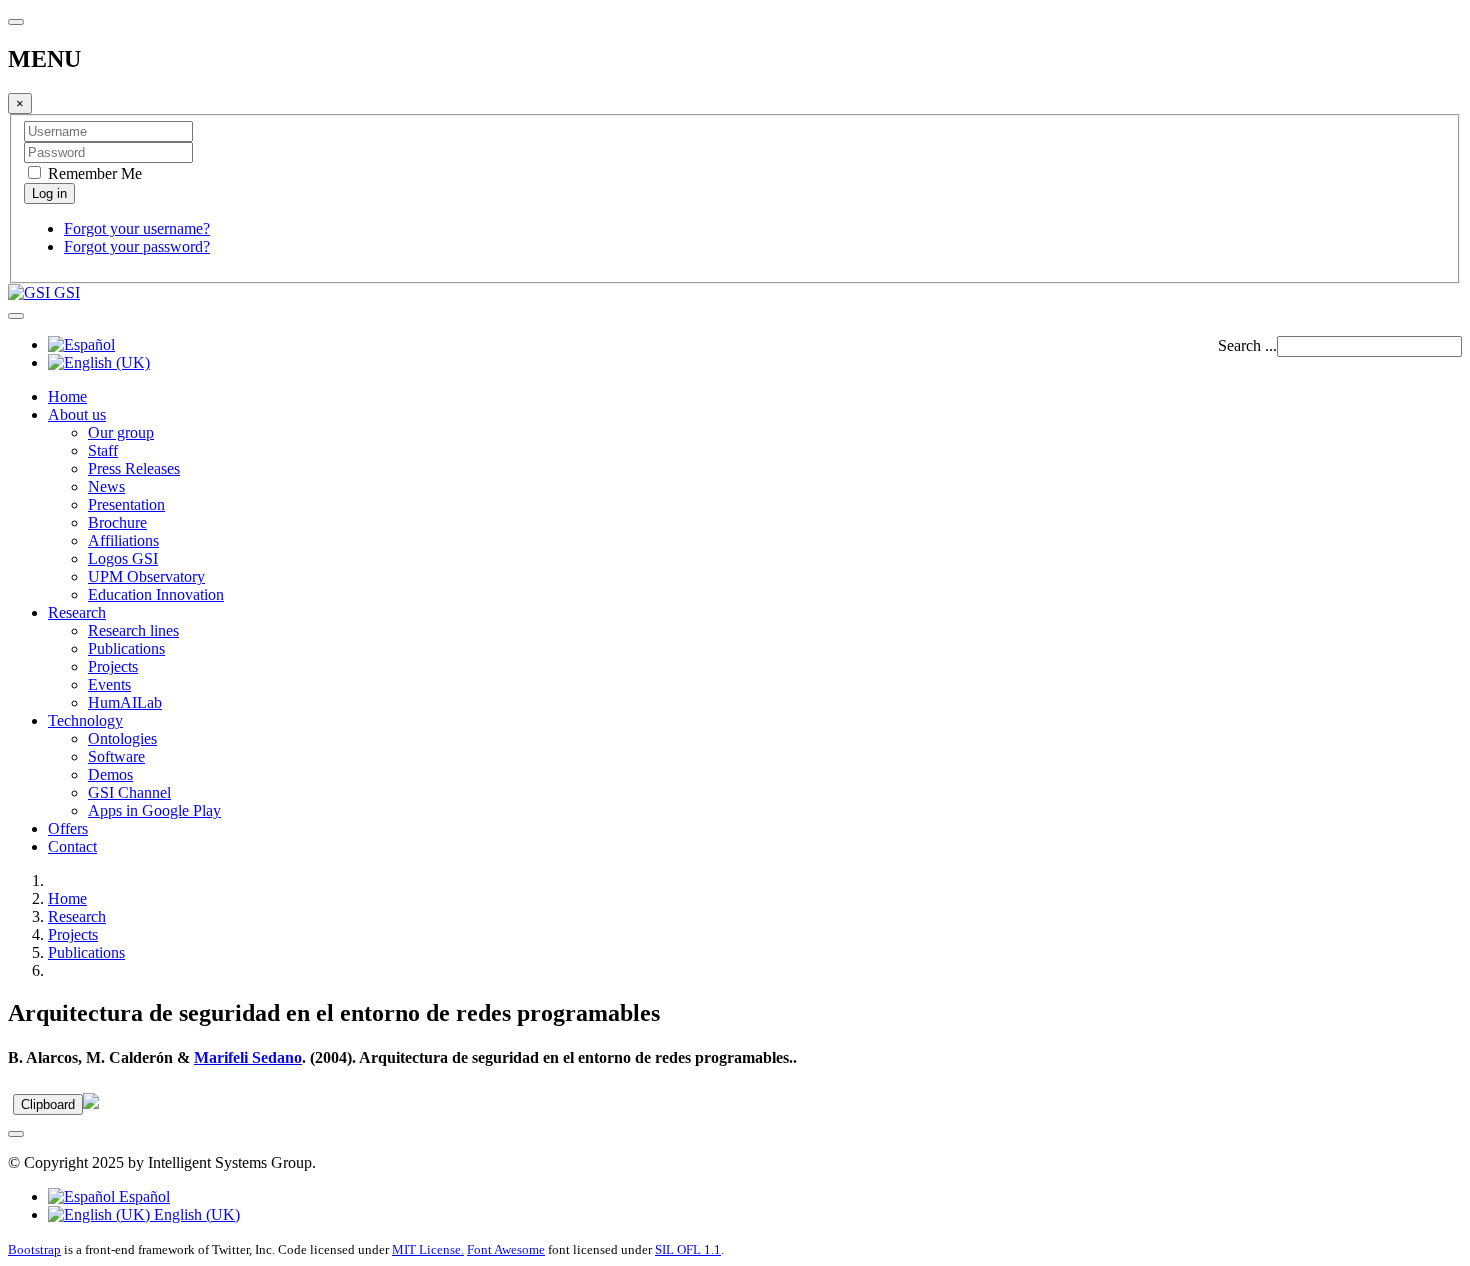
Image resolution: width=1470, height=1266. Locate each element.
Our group (121, 432)
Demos (110, 774)
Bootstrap (34, 1249)
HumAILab (125, 702)
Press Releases (134, 468)
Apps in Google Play (154, 810)
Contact (72, 846)
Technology (85, 720)
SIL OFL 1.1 (688, 1249)
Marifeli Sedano (248, 1057)
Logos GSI (123, 558)
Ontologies (122, 738)
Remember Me (93, 173)
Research (77, 612)
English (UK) (195, 1214)
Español (142, 1196)
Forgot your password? (137, 246)
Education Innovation (156, 594)
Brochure (117, 522)
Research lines (133, 630)
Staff (103, 450)
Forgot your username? (137, 228)
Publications (126, 648)
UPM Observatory (146, 576)
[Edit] (91, 1103)
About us (77, 414)
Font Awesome (506, 1249)
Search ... (1247, 345)
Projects (113, 666)
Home (67, 396)
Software (116, 756)
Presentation (126, 504)
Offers (68, 828)
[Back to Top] (16, 1134)
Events (109, 684)
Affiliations (123, 540)
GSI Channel (129, 792)
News (106, 486)
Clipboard (48, 1104)
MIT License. (428, 1249)
